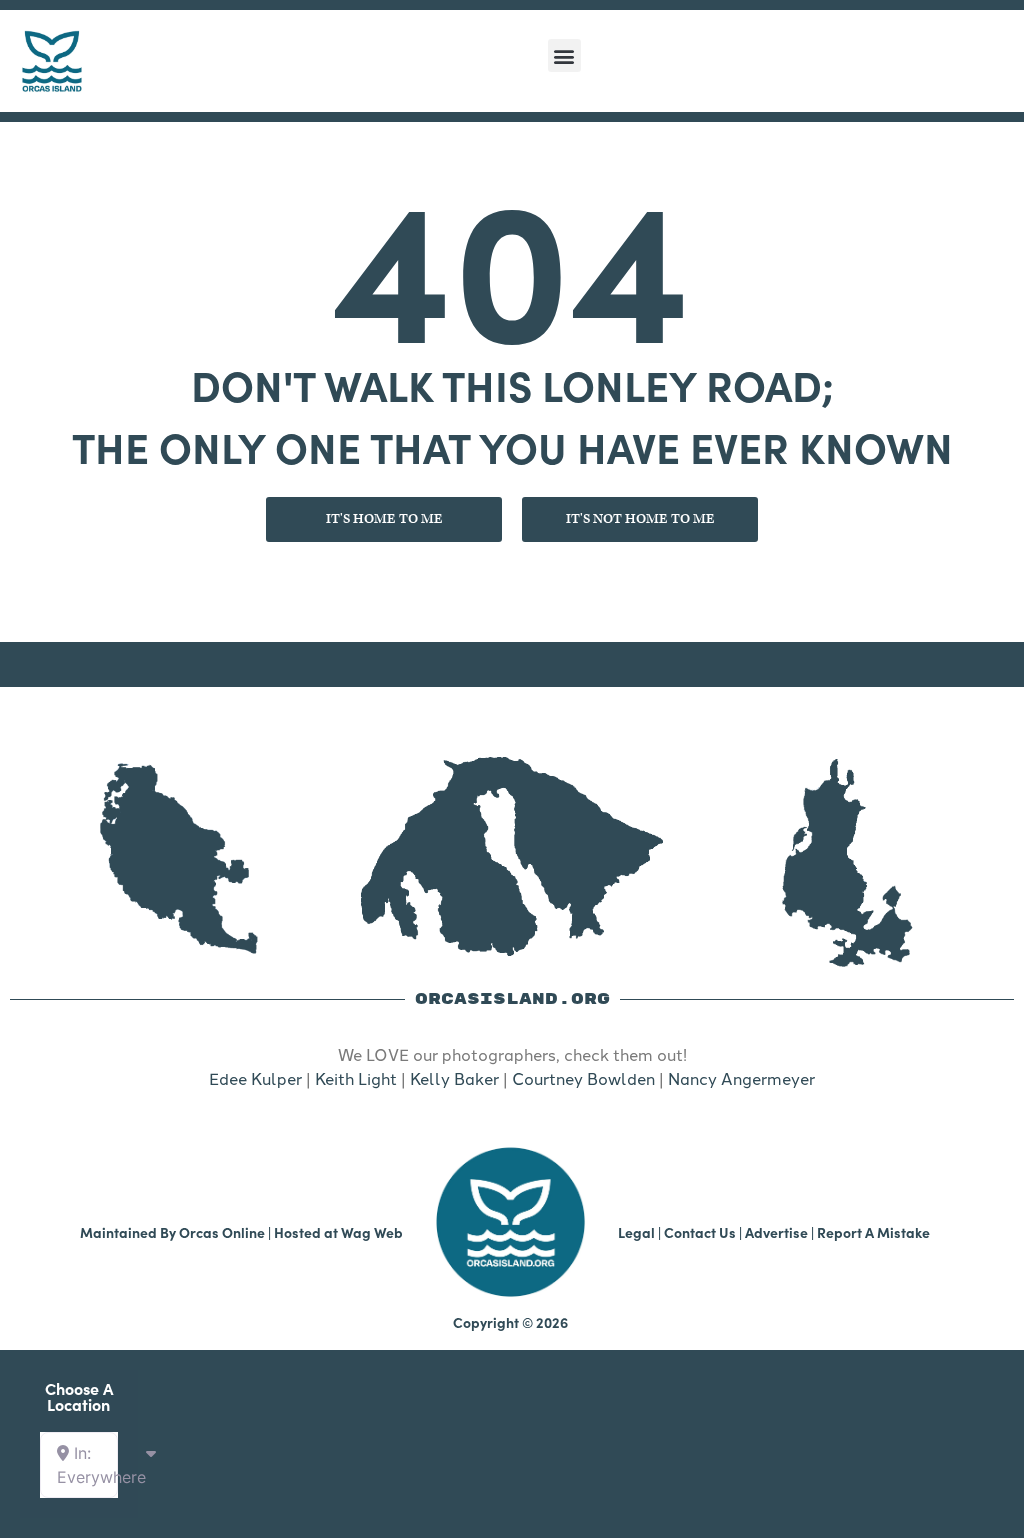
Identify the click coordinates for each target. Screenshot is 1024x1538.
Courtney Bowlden (583, 1078)
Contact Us (700, 1232)
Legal (636, 1232)
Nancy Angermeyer (741, 1078)
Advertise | (781, 1232)
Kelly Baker (454, 1078)
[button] (564, 55)
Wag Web (372, 1232)
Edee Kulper (255, 1078)
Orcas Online (222, 1232)
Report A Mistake (873, 1232)
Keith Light (356, 1078)
